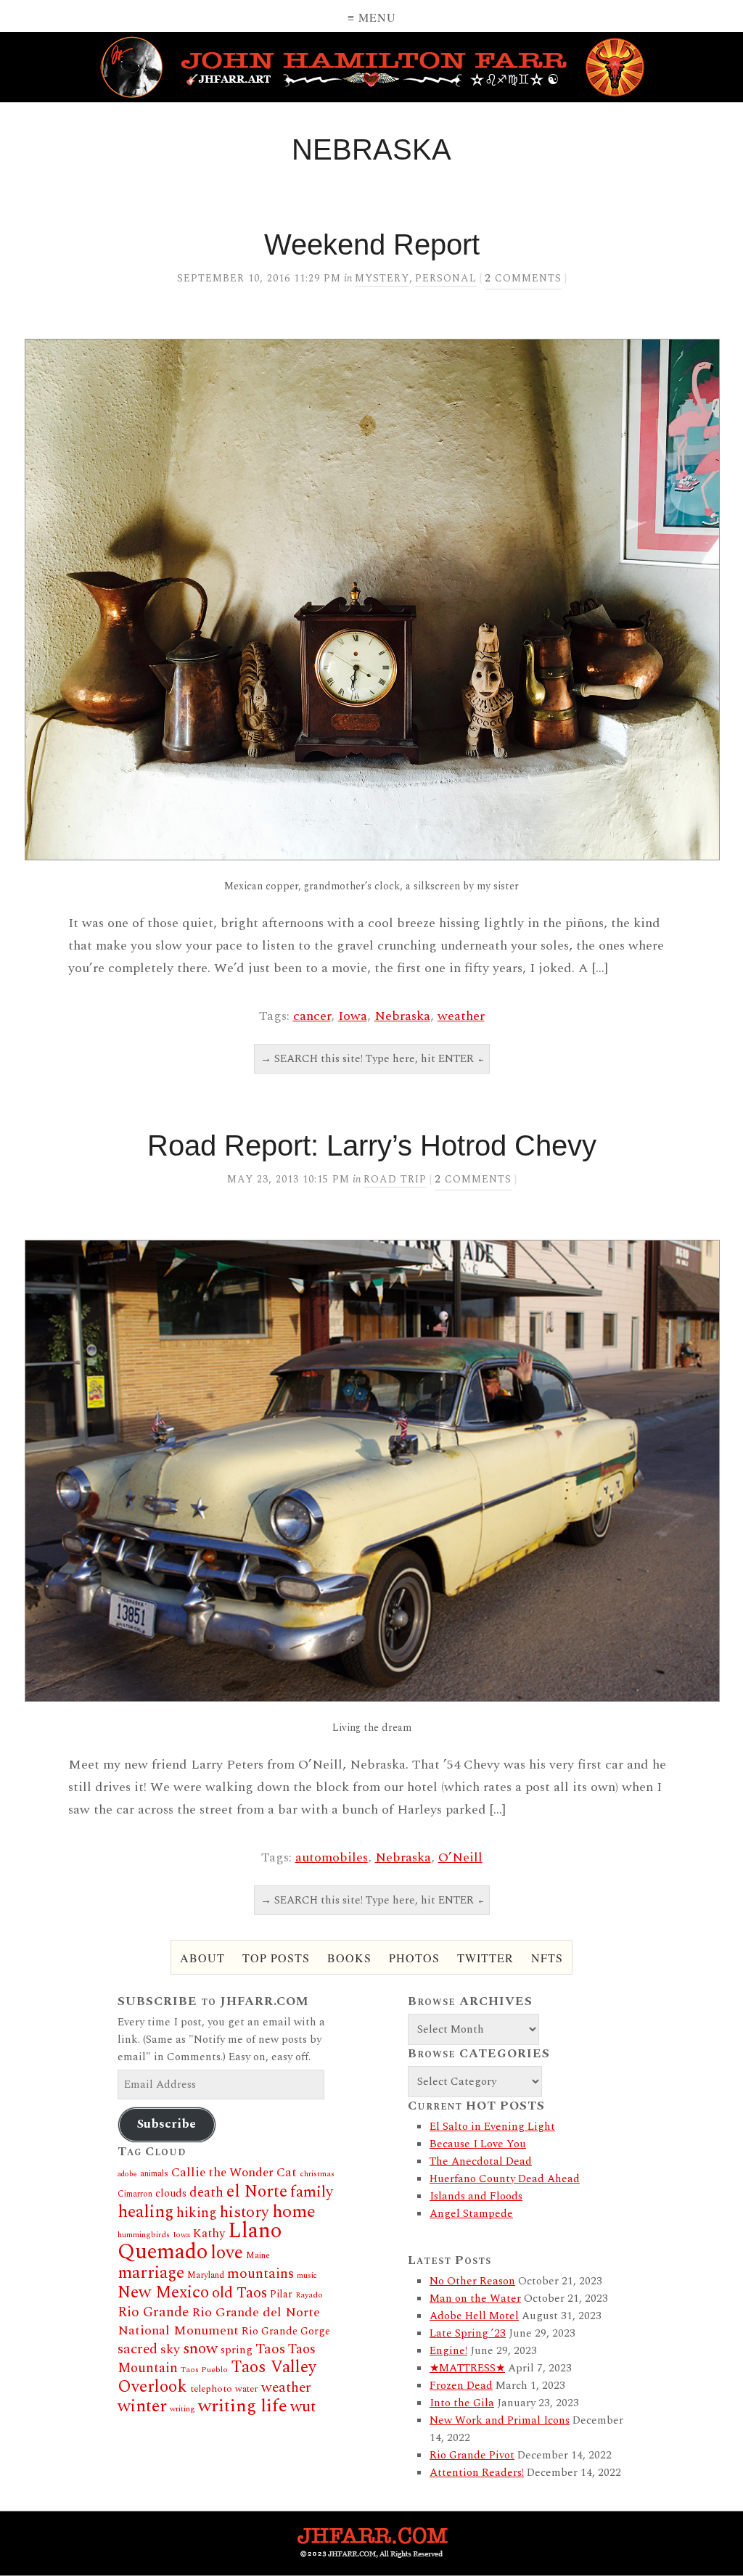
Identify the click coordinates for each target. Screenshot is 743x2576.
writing (182, 2409)
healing (145, 2212)
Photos (414, 1958)
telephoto (211, 2389)
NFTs (547, 1958)
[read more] (371, 600)
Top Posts (276, 1958)
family (312, 2192)
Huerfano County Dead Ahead (505, 2179)
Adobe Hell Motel (474, 2316)
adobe (127, 2174)
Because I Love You (478, 2144)
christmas (317, 2174)
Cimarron (135, 2194)
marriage (151, 2273)
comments (523, 278)
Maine (258, 2256)
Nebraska (402, 1016)
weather (461, 1016)
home (294, 2211)
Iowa (353, 1016)
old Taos (239, 2293)
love (227, 2253)
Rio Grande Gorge (286, 2332)
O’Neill (460, 1857)
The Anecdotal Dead (481, 2161)
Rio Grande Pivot (472, 2455)
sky (170, 2349)
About (202, 1958)
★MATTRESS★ (467, 2368)
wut (303, 2407)
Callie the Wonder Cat (234, 2172)
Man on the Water (475, 2299)
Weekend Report (372, 244)
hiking (197, 2213)
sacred (137, 2349)
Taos (270, 2349)
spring (237, 2350)
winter (142, 2406)
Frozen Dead (461, 2386)
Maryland (206, 2275)
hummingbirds (144, 2235)
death (206, 2193)
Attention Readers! (477, 2473)
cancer (312, 1016)
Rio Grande (153, 2312)
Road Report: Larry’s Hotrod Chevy (372, 1145)
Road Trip (395, 1179)
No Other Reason (472, 2281)
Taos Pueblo (204, 2370)
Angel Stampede (471, 2214)
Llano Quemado (200, 2242)
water (247, 2389)
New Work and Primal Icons (500, 2420)
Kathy (209, 2234)
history (245, 2212)
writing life (243, 2406)
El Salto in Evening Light (492, 2127)
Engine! (448, 2351)
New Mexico (163, 2293)
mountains (260, 2273)
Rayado (309, 2295)
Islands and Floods (476, 2196)
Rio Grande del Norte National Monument (219, 2321)
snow (200, 2349)
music (307, 2276)
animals (154, 2174)
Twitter (485, 1958)
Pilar (281, 2294)
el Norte (257, 2192)
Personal (446, 278)
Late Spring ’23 (468, 2333)
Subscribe (167, 2124)
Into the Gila (462, 2403)
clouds (171, 2194)
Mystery (382, 278)
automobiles (332, 1857)
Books (349, 1958)
